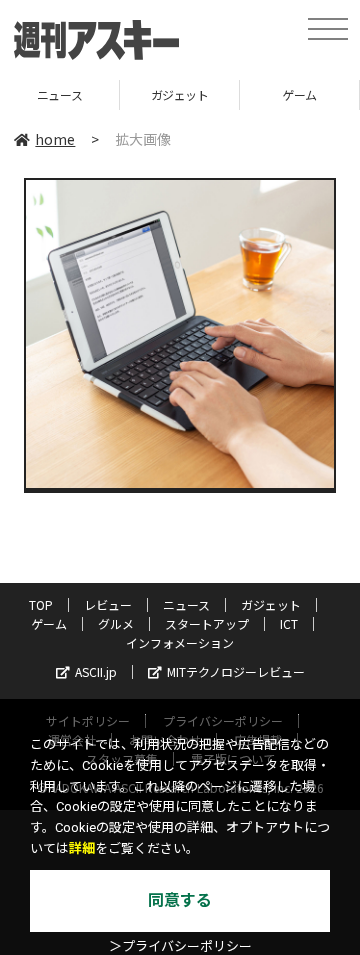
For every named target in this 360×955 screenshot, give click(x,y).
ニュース (186, 604)
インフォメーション (180, 642)
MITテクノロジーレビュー (236, 671)
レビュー (108, 604)
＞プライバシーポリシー (180, 946)
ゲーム (246, 94)
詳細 (82, 848)
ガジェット (126, 94)
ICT (289, 623)
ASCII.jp (96, 671)
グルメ (116, 623)
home (55, 139)
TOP (41, 604)
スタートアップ (207, 623)
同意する (180, 900)
